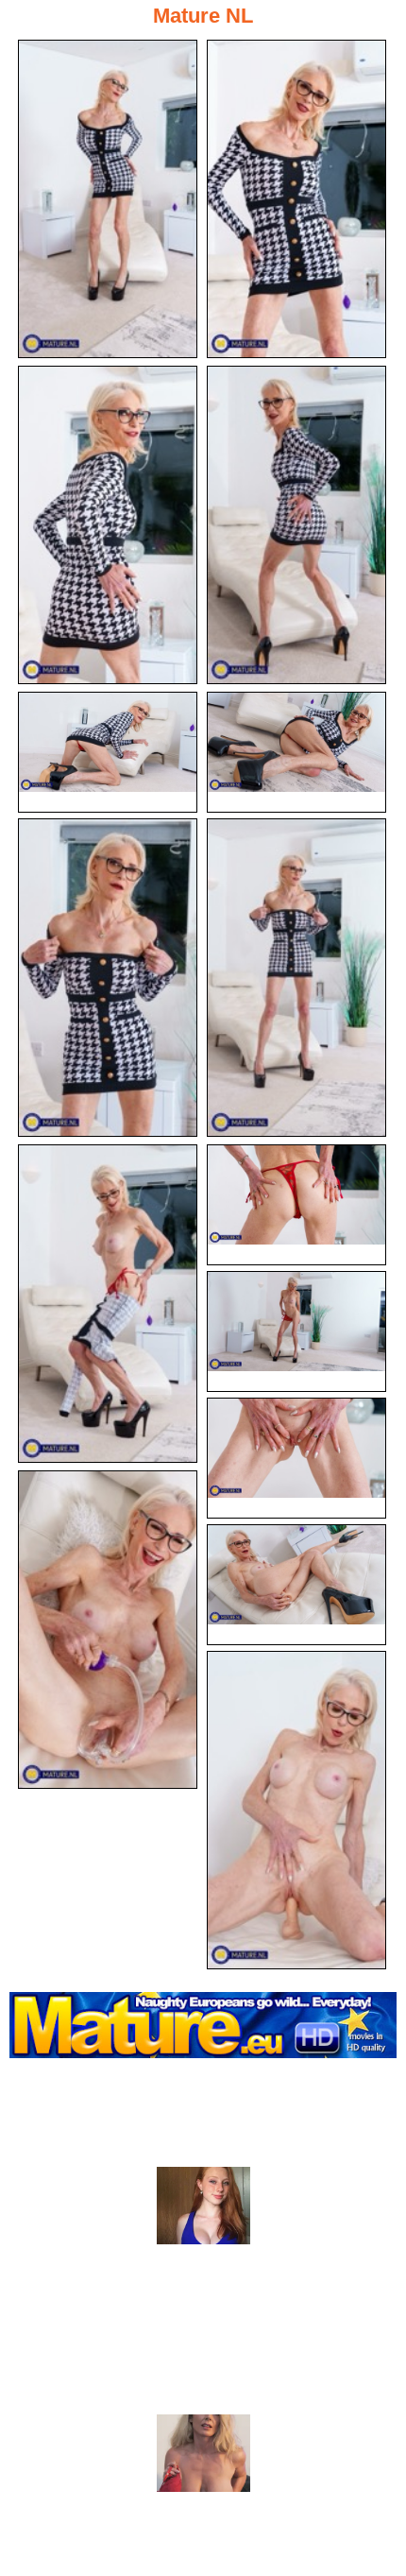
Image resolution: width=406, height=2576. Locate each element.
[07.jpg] (108, 978)
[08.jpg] (296, 978)
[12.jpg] (296, 1458)
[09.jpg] (108, 1304)
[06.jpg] (296, 752)
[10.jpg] (296, 1205)
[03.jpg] (108, 525)
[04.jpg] (296, 525)
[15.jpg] (296, 1810)
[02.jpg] (296, 199)
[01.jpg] (108, 199)
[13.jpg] (108, 1630)
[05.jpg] (108, 752)
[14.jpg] (296, 1585)
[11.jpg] (296, 1331)
